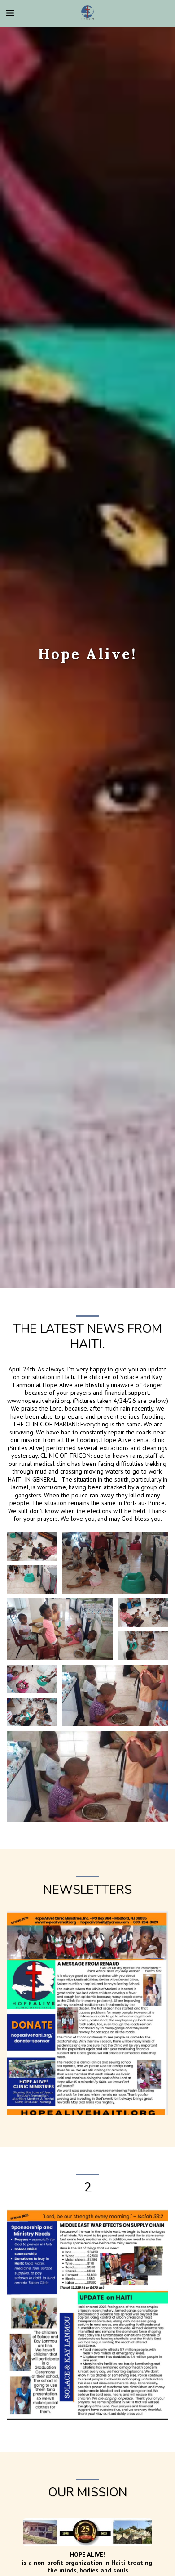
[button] (10, 13)
